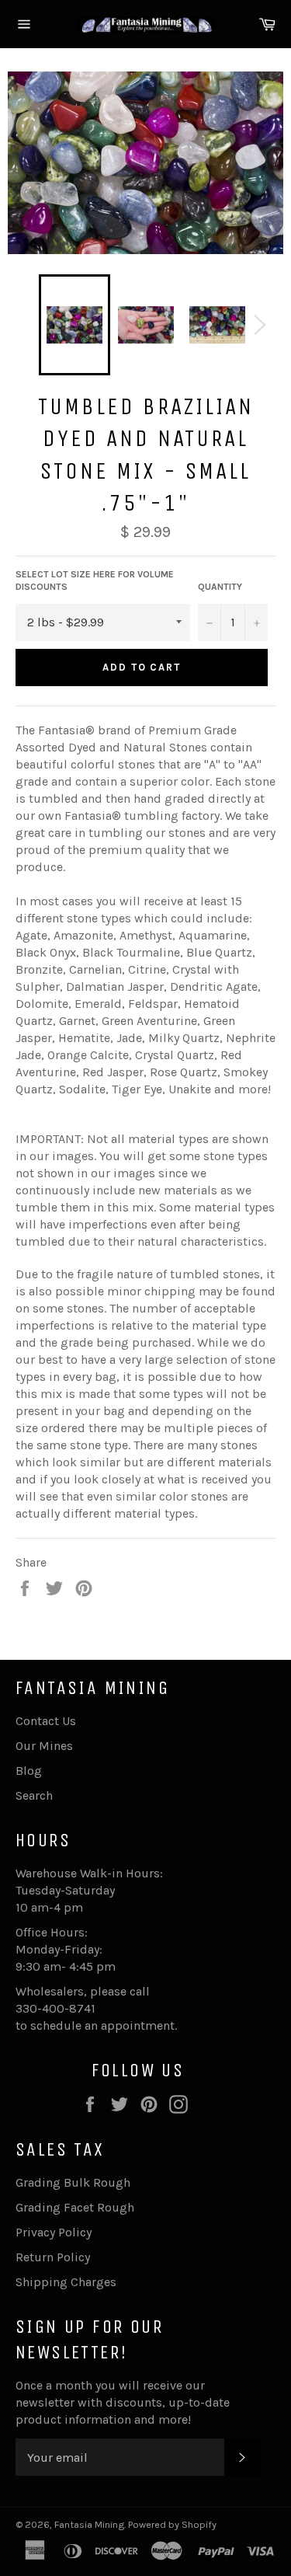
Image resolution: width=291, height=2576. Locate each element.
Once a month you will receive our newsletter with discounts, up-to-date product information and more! (123, 2402)
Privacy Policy (54, 2232)
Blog (29, 1771)
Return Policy (53, 2257)
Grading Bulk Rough (73, 2182)
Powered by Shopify (172, 2524)
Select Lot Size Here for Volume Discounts (95, 581)
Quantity (220, 587)
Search (34, 1795)
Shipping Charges (66, 2282)
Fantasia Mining (89, 2524)
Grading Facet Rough (75, 2207)
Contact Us (46, 1721)
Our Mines (44, 1746)
